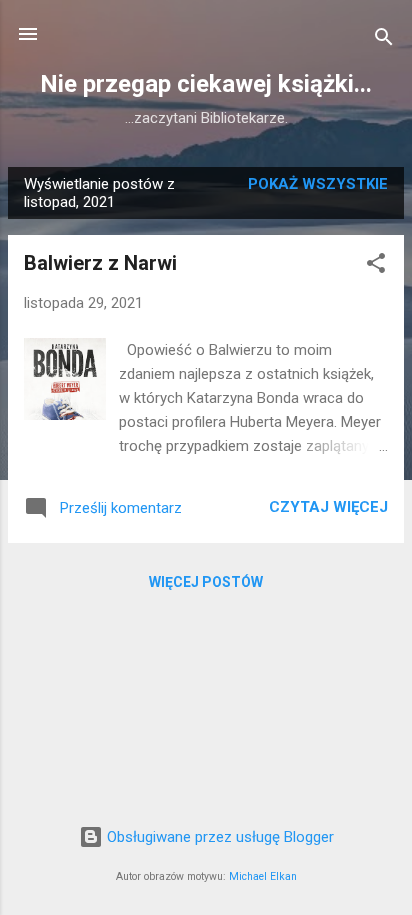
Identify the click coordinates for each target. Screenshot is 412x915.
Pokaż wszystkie (318, 184)
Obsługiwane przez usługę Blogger (218, 837)
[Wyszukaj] (384, 40)
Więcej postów (206, 582)
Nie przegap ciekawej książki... (206, 84)
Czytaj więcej (328, 507)
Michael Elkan (263, 876)
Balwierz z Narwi (100, 263)
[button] (376, 266)
